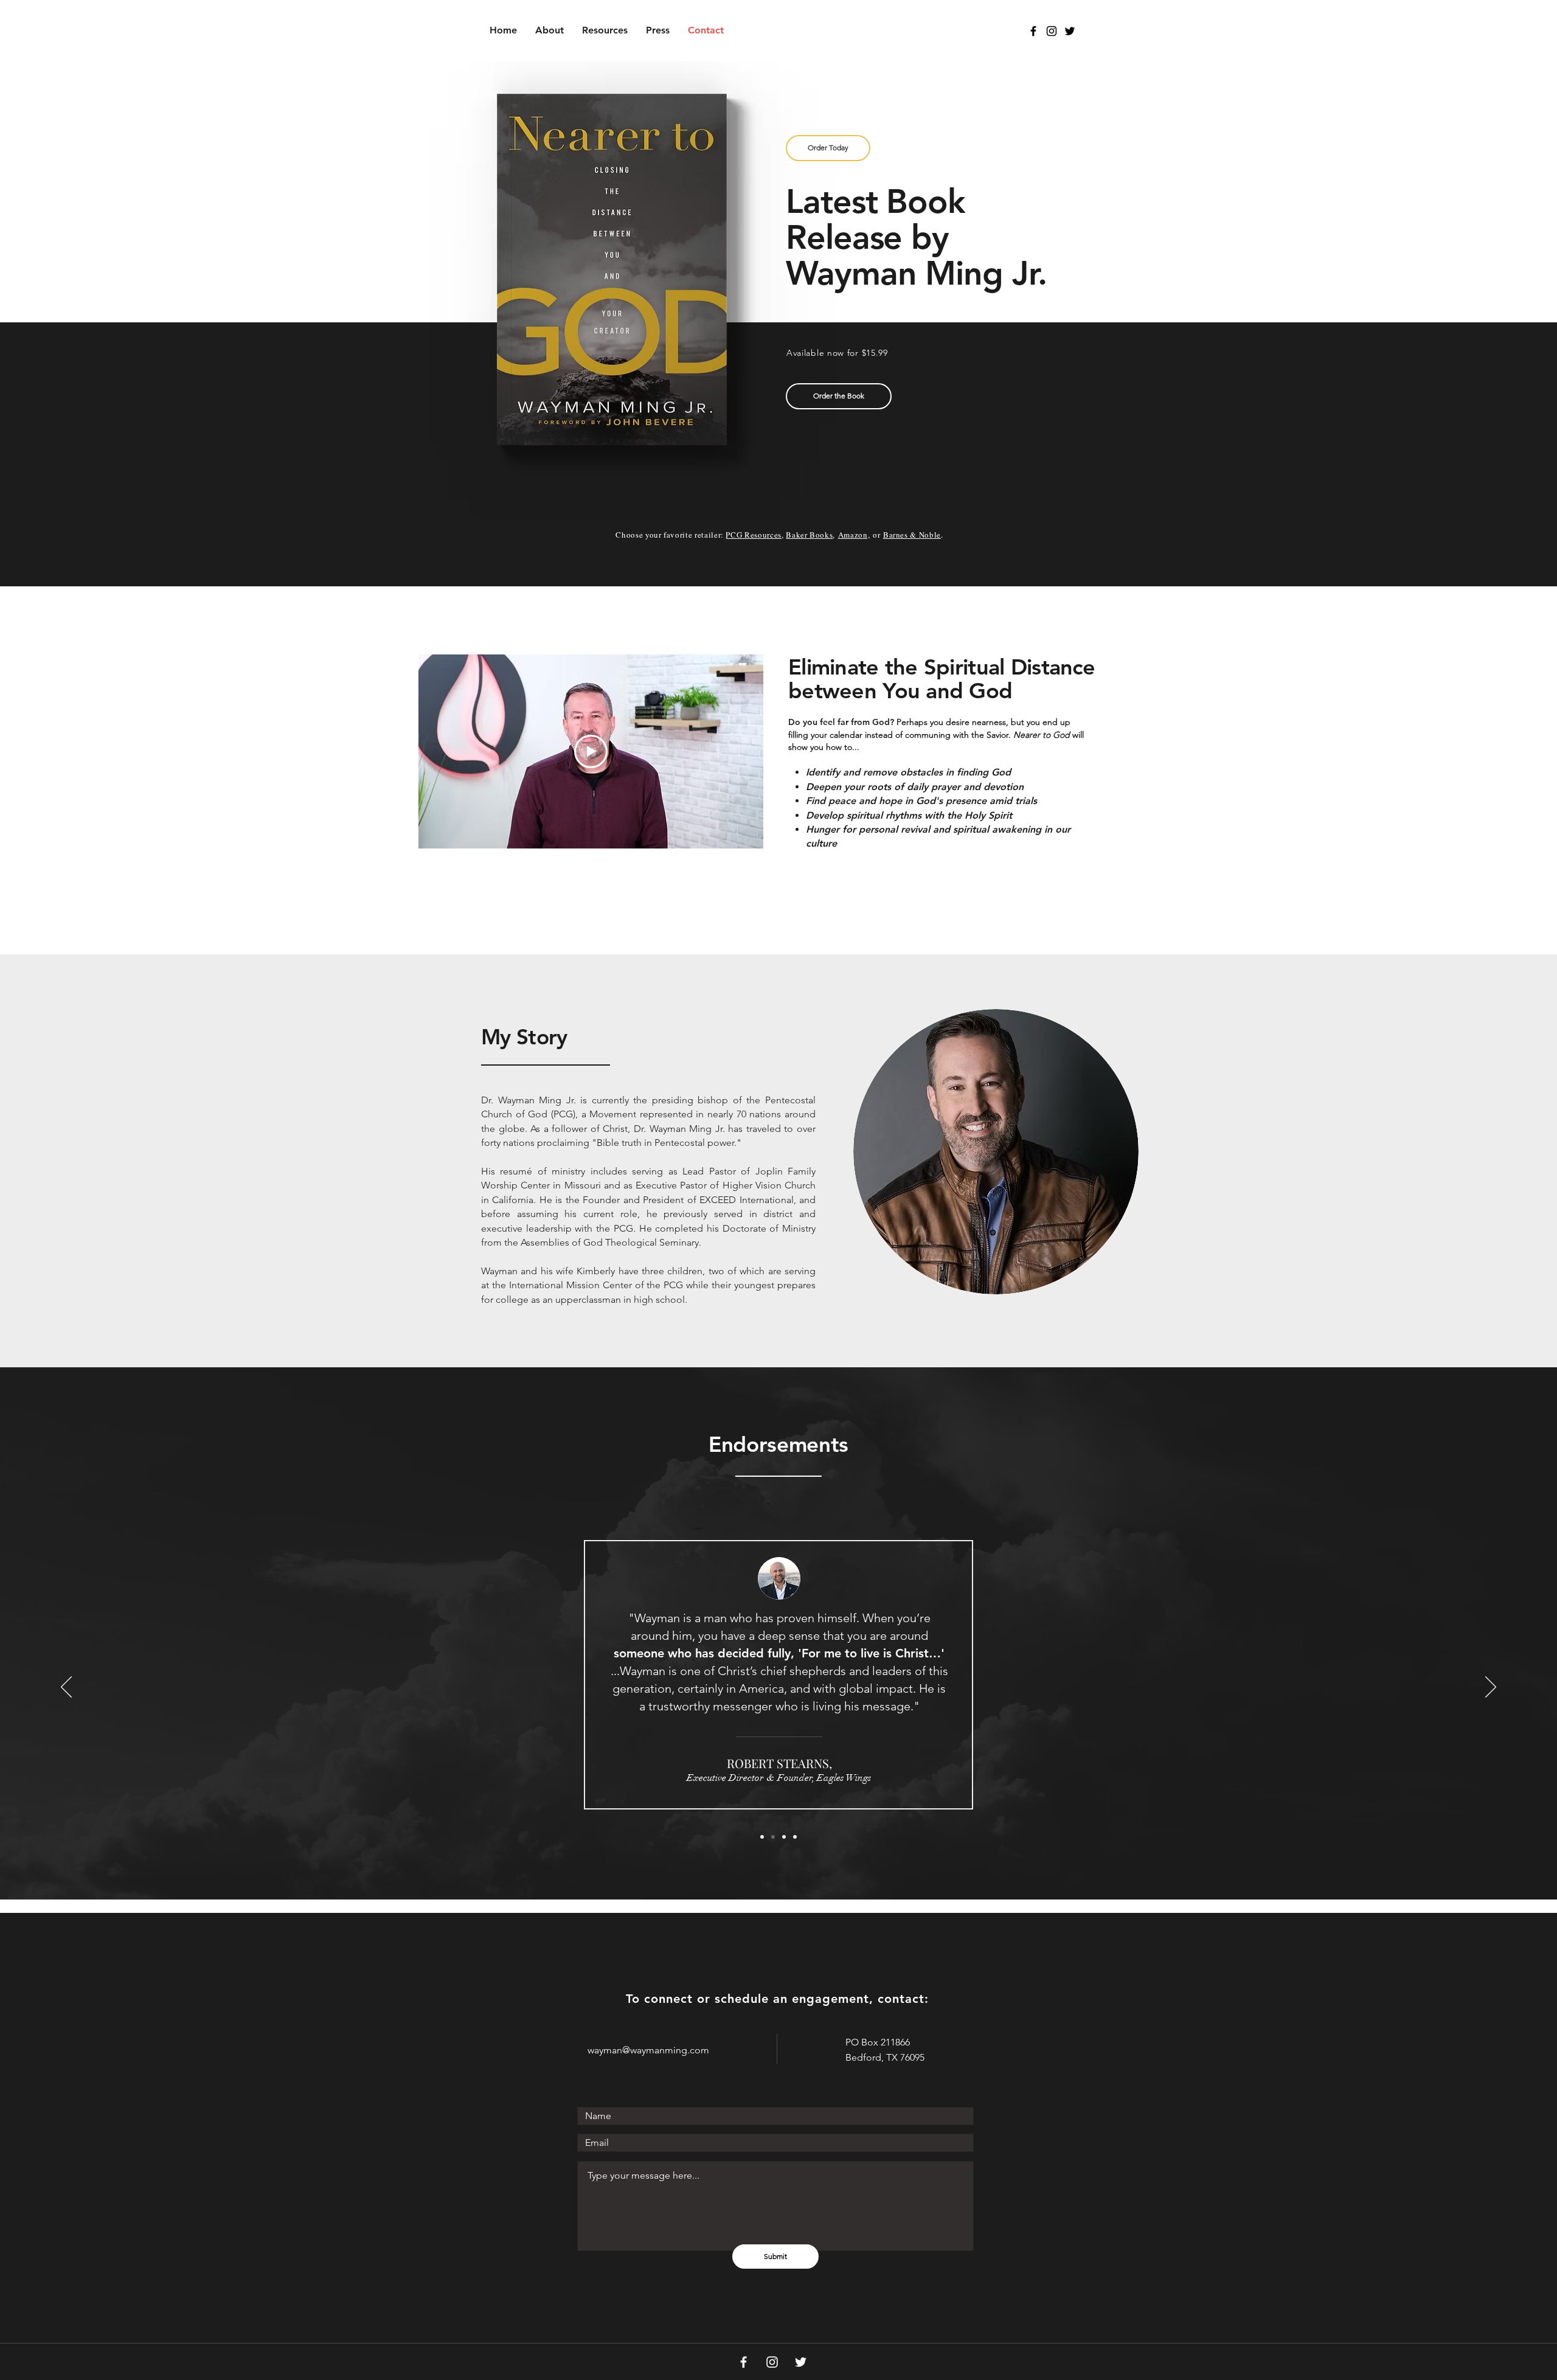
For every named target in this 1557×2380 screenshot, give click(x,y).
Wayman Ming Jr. (916, 273)
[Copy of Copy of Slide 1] (784, 1837)
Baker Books (809, 535)
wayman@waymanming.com (648, 2050)
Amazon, (854, 535)
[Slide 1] (762, 1837)
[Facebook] (744, 2362)
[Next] (1491, 1688)
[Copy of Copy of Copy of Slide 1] (795, 1837)
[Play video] (591, 751)
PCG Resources (753, 535)
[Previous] (66, 1688)
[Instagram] (772, 2362)
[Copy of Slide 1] (773, 1837)
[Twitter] (801, 2362)
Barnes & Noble (912, 535)
